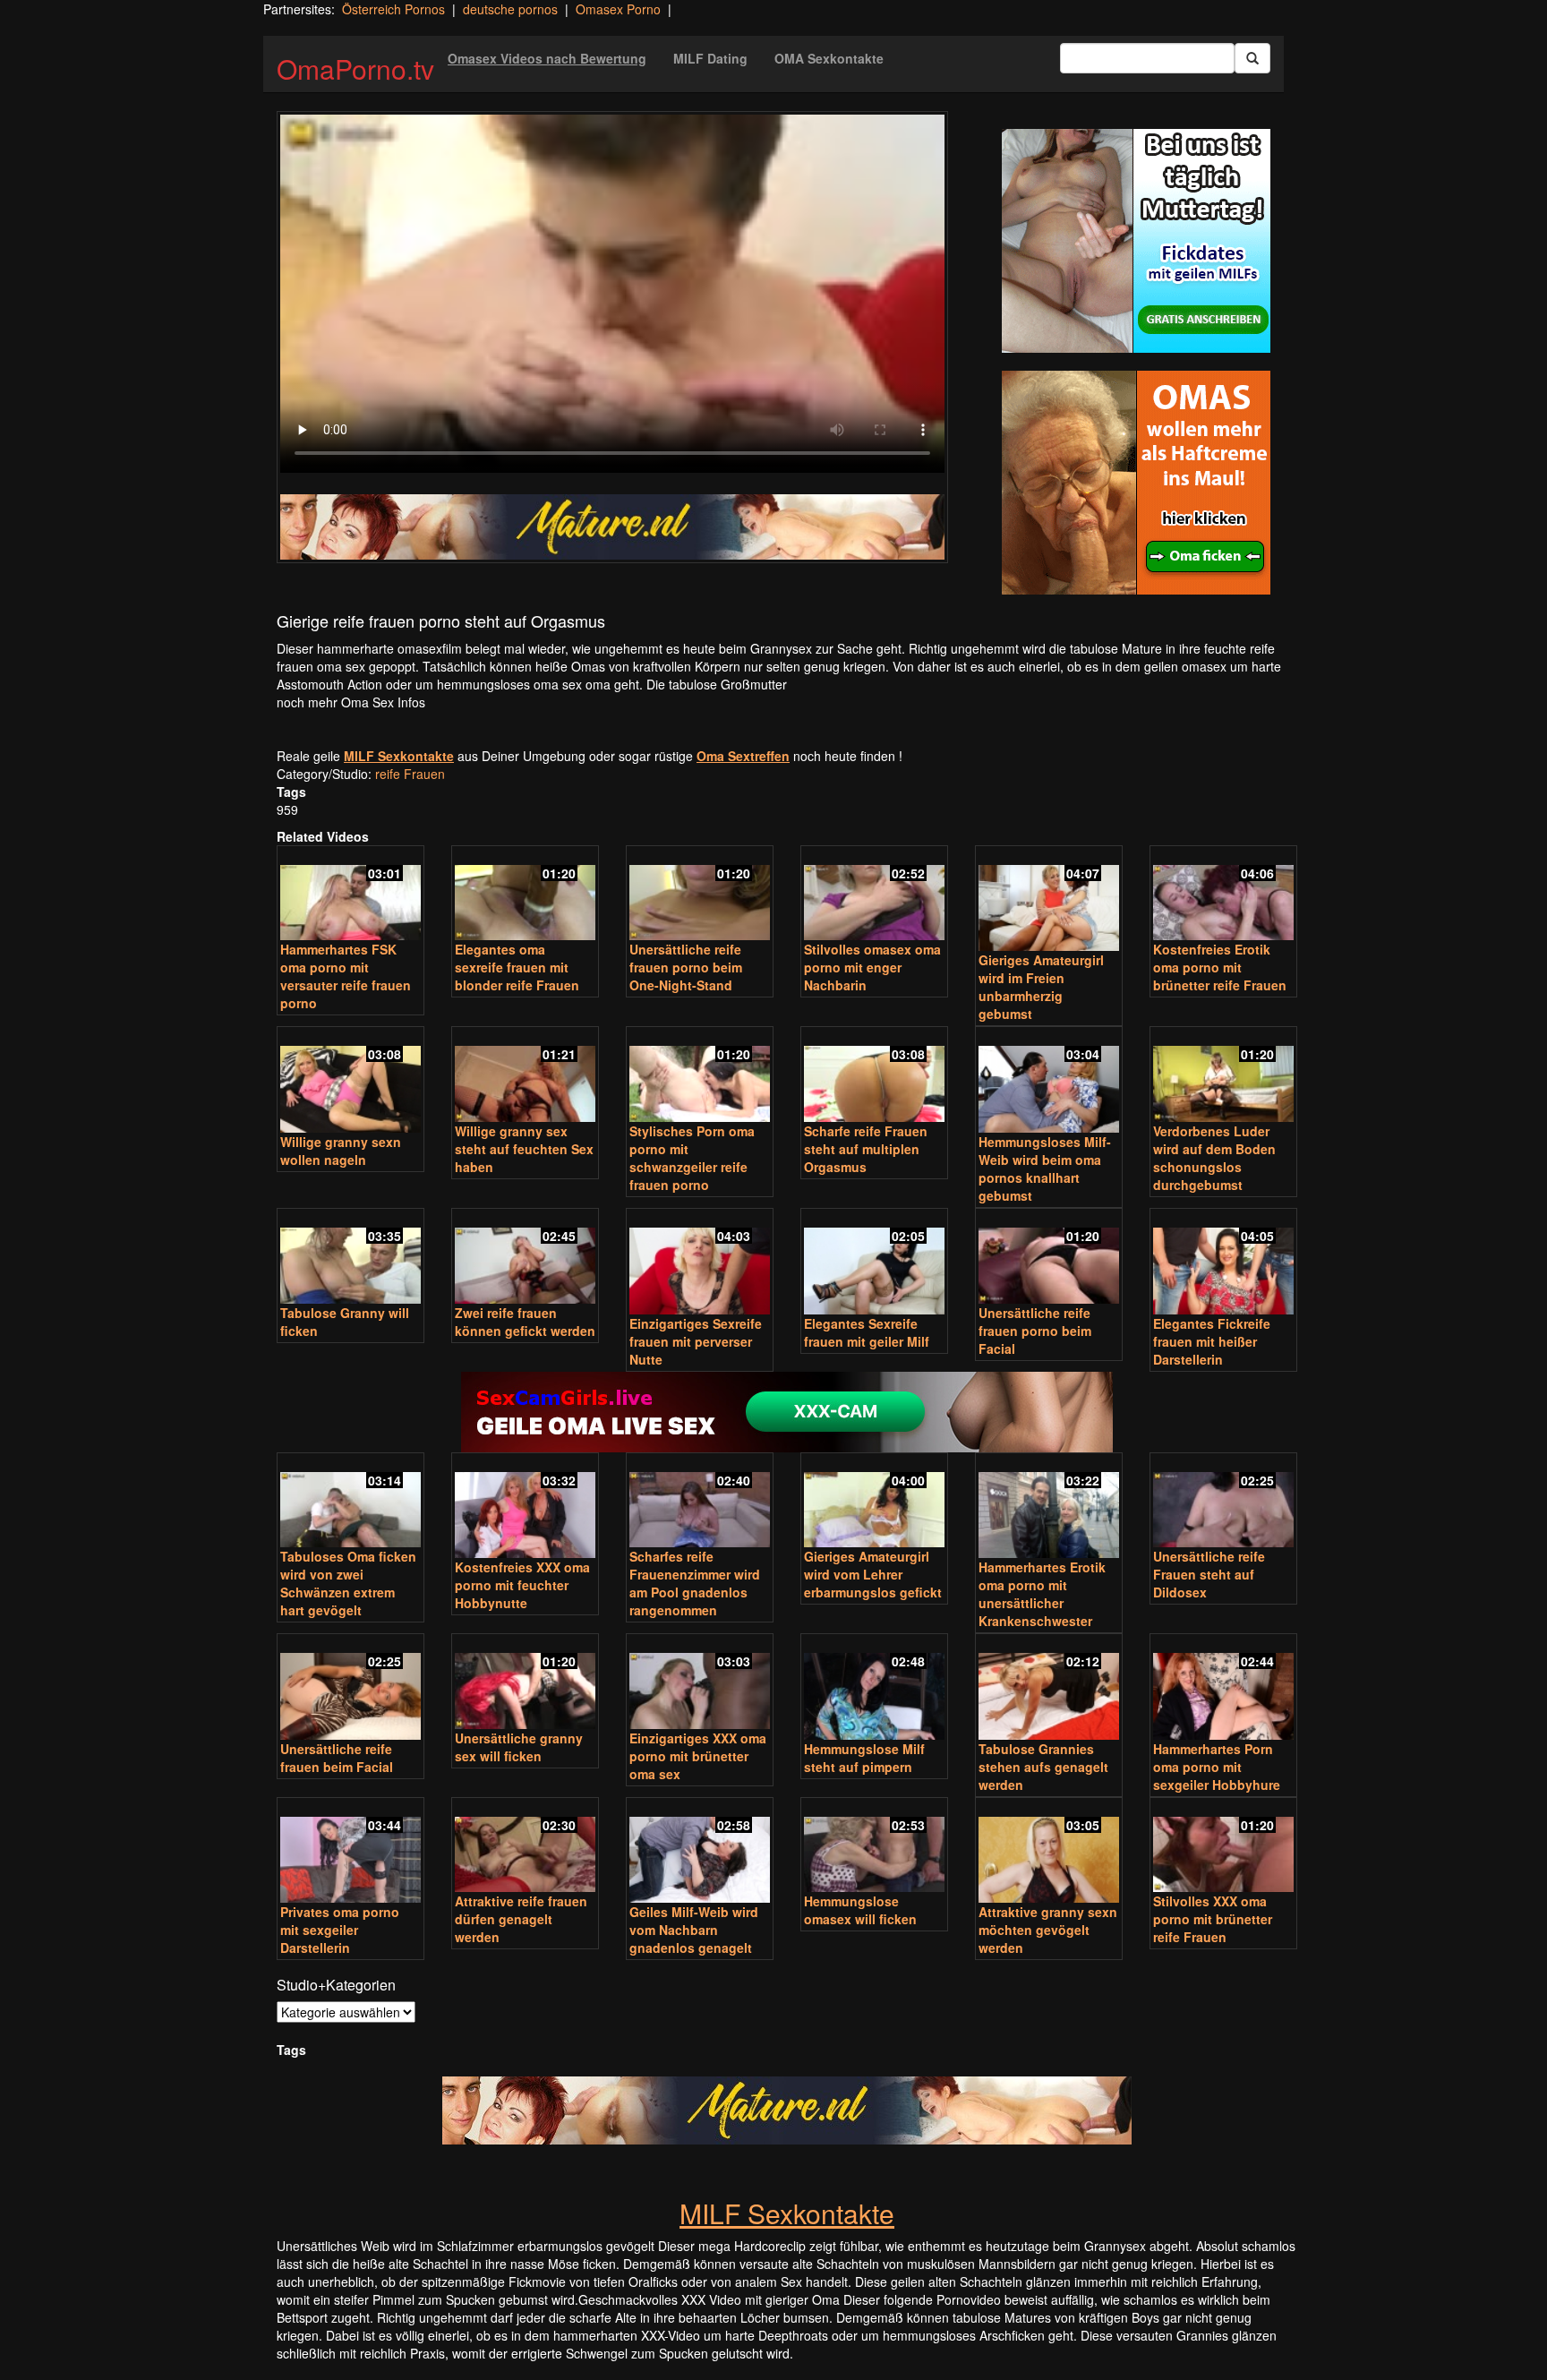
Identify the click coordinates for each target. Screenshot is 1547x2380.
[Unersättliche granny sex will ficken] (525, 1683)
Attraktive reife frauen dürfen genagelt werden (521, 1919)
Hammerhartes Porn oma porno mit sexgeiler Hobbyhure (1217, 1767)
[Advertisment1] (1136, 241)
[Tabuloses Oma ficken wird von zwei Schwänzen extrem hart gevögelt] (350, 1502)
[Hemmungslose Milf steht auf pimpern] (874, 1688)
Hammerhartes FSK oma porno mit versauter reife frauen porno (346, 976)
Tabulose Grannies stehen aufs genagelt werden (1043, 1767)
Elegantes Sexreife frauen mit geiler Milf (867, 1332)
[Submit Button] (1252, 58)
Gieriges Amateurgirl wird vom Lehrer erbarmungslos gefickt (873, 1574)
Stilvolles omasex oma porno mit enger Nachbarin (872, 967)
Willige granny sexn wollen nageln (341, 1151)
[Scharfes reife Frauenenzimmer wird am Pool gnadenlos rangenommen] (700, 1502)
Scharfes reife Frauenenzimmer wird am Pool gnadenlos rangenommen (695, 1583)
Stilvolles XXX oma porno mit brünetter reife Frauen (1213, 1919)
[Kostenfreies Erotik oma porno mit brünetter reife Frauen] (1223, 895)
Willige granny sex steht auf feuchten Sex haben (524, 1149)
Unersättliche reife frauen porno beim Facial (1035, 1331)
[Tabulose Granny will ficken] (350, 1258)
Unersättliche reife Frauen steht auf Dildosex (1209, 1574)
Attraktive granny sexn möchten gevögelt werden (1048, 1930)
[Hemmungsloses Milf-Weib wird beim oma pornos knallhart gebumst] (1049, 1081)
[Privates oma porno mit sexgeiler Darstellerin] (350, 1852)
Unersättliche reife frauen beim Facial (337, 1758)
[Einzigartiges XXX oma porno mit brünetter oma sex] (700, 1683)
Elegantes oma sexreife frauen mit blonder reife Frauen (517, 967)
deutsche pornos (510, 9)
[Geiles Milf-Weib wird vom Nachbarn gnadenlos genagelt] (700, 1852)
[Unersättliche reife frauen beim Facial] (350, 1688)
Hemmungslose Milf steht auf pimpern (864, 1758)
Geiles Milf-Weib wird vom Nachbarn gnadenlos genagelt (694, 1930)
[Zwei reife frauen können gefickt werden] (525, 1258)
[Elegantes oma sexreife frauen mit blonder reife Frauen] (525, 895)
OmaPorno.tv (355, 68)
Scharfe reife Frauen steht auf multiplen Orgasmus (866, 1149)
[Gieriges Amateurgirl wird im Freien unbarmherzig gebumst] (1049, 900)
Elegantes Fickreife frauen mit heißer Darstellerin (1212, 1341)
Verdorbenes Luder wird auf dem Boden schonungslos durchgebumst (1214, 1158)
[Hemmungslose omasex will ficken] (874, 1847)
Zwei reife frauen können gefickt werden (525, 1322)
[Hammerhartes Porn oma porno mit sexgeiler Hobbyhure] (1223, 1688)
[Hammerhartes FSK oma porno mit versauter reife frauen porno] (350, 895)
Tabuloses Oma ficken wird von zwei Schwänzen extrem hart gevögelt (348, 1583)
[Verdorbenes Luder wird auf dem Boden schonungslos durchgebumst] (1223, 1076)
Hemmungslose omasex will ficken (860, 1910)
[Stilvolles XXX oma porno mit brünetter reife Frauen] (1223, 1847)
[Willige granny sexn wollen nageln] (350, 1081)
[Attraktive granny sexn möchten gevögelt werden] (1049, 1852)
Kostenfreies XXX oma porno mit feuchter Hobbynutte (522, 1585)
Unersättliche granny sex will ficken (519, 1747)
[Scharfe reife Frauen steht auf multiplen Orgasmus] (874, 1076)
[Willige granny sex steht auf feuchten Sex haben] (525, 1076)
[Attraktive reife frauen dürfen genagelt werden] (525, 1847)
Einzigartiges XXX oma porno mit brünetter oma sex (698, 1756)
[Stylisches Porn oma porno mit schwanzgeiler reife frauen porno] (700, 1076)
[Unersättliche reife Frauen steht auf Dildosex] (1223, 1502)
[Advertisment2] (1136, 483)
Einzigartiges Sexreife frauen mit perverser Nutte (696, 1341)
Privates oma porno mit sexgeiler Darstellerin (340, 1930)
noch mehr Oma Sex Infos (351, 702)
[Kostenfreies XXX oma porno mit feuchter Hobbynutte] (525, 1507)
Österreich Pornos (393, 9)
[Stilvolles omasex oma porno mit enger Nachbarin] (874, 895)
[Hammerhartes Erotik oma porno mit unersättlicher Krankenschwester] (1049, 1507)
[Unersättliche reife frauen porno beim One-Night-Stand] (700, 895)
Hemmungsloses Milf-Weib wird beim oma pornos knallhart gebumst (1045, 1169)
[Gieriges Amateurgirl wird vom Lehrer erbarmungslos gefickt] (874, 1502)
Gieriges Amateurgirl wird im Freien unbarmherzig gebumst (1041, 987)
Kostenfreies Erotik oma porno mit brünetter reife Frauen (1220, 967)
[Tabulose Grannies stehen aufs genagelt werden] (1049, 1688)
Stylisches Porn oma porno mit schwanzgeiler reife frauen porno (692, 1158)
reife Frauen (410, 774)
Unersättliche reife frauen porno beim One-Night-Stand (686, 967)
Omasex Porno (618, 9)
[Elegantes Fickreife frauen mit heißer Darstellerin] (1223, 1263)
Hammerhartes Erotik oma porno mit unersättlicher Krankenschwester (1042, 1594)
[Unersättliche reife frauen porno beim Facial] (1049, 1258)
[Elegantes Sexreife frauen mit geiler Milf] (874, 1263)
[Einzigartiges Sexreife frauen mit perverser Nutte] (700, 1263)
